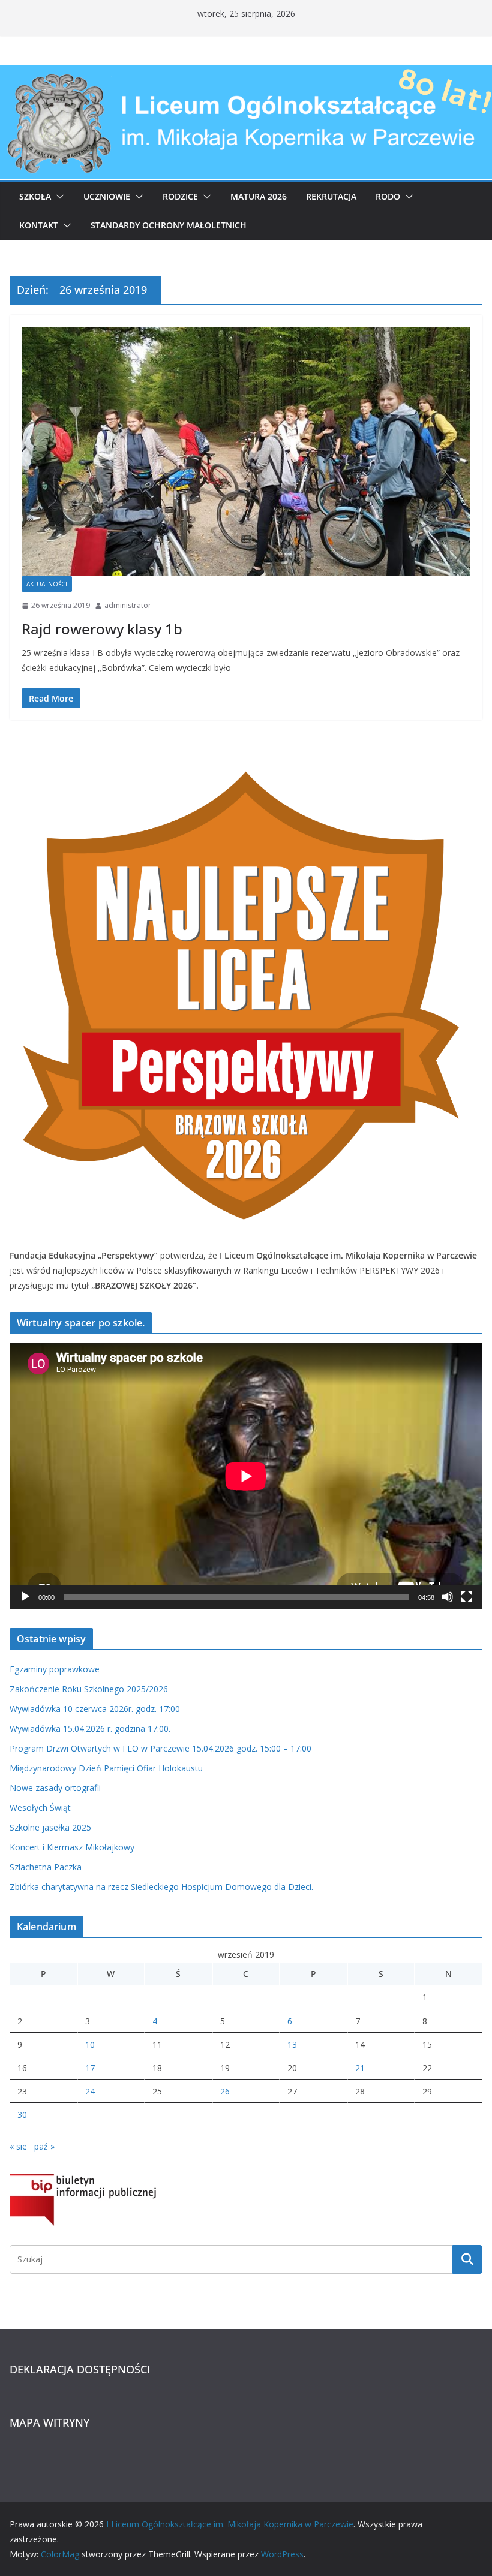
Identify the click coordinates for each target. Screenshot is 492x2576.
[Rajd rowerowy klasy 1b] (246, 452)
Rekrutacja (331, 196)
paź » (44, 2146)
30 (22, 2115)
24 (90, 2091)
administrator (128, 605)
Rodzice (180, 196)
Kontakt (39, 225)
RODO (388, 196)
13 (292, 2044)
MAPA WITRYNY (49, 2422)
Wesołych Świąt (40, 1808)
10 (90, 2044)
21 (360, 2068)
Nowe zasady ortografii (55, 1788)
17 (90, 2068)
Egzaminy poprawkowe (55, 1669)
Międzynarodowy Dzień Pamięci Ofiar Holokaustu (106, 1768)
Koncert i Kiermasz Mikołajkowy (72, 1847)
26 (225, 2091)
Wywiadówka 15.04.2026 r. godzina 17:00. (90, 1728)
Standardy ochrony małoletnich (169, 225)
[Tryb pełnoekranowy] (467, 1597)
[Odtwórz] (25, 1597)
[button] (58, 197)
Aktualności (47, 584)
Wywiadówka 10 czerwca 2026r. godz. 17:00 (95, 1709)
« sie (18, 2146)
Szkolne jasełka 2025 (50, 1827)
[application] (246, 1476)
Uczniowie (107, 196)
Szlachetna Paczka (46, 1867)
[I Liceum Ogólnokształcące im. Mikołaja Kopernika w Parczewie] (246, 73)
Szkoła (35, 196)
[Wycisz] (448, 1597)
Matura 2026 (259, 196)
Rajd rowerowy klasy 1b (102, 629)
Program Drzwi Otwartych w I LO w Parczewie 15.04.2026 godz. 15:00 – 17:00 (160, 1748)
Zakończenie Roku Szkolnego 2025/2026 (89, 1689)
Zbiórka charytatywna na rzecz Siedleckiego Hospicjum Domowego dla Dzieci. (161, 1887)
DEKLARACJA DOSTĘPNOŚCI (80, 2369)
